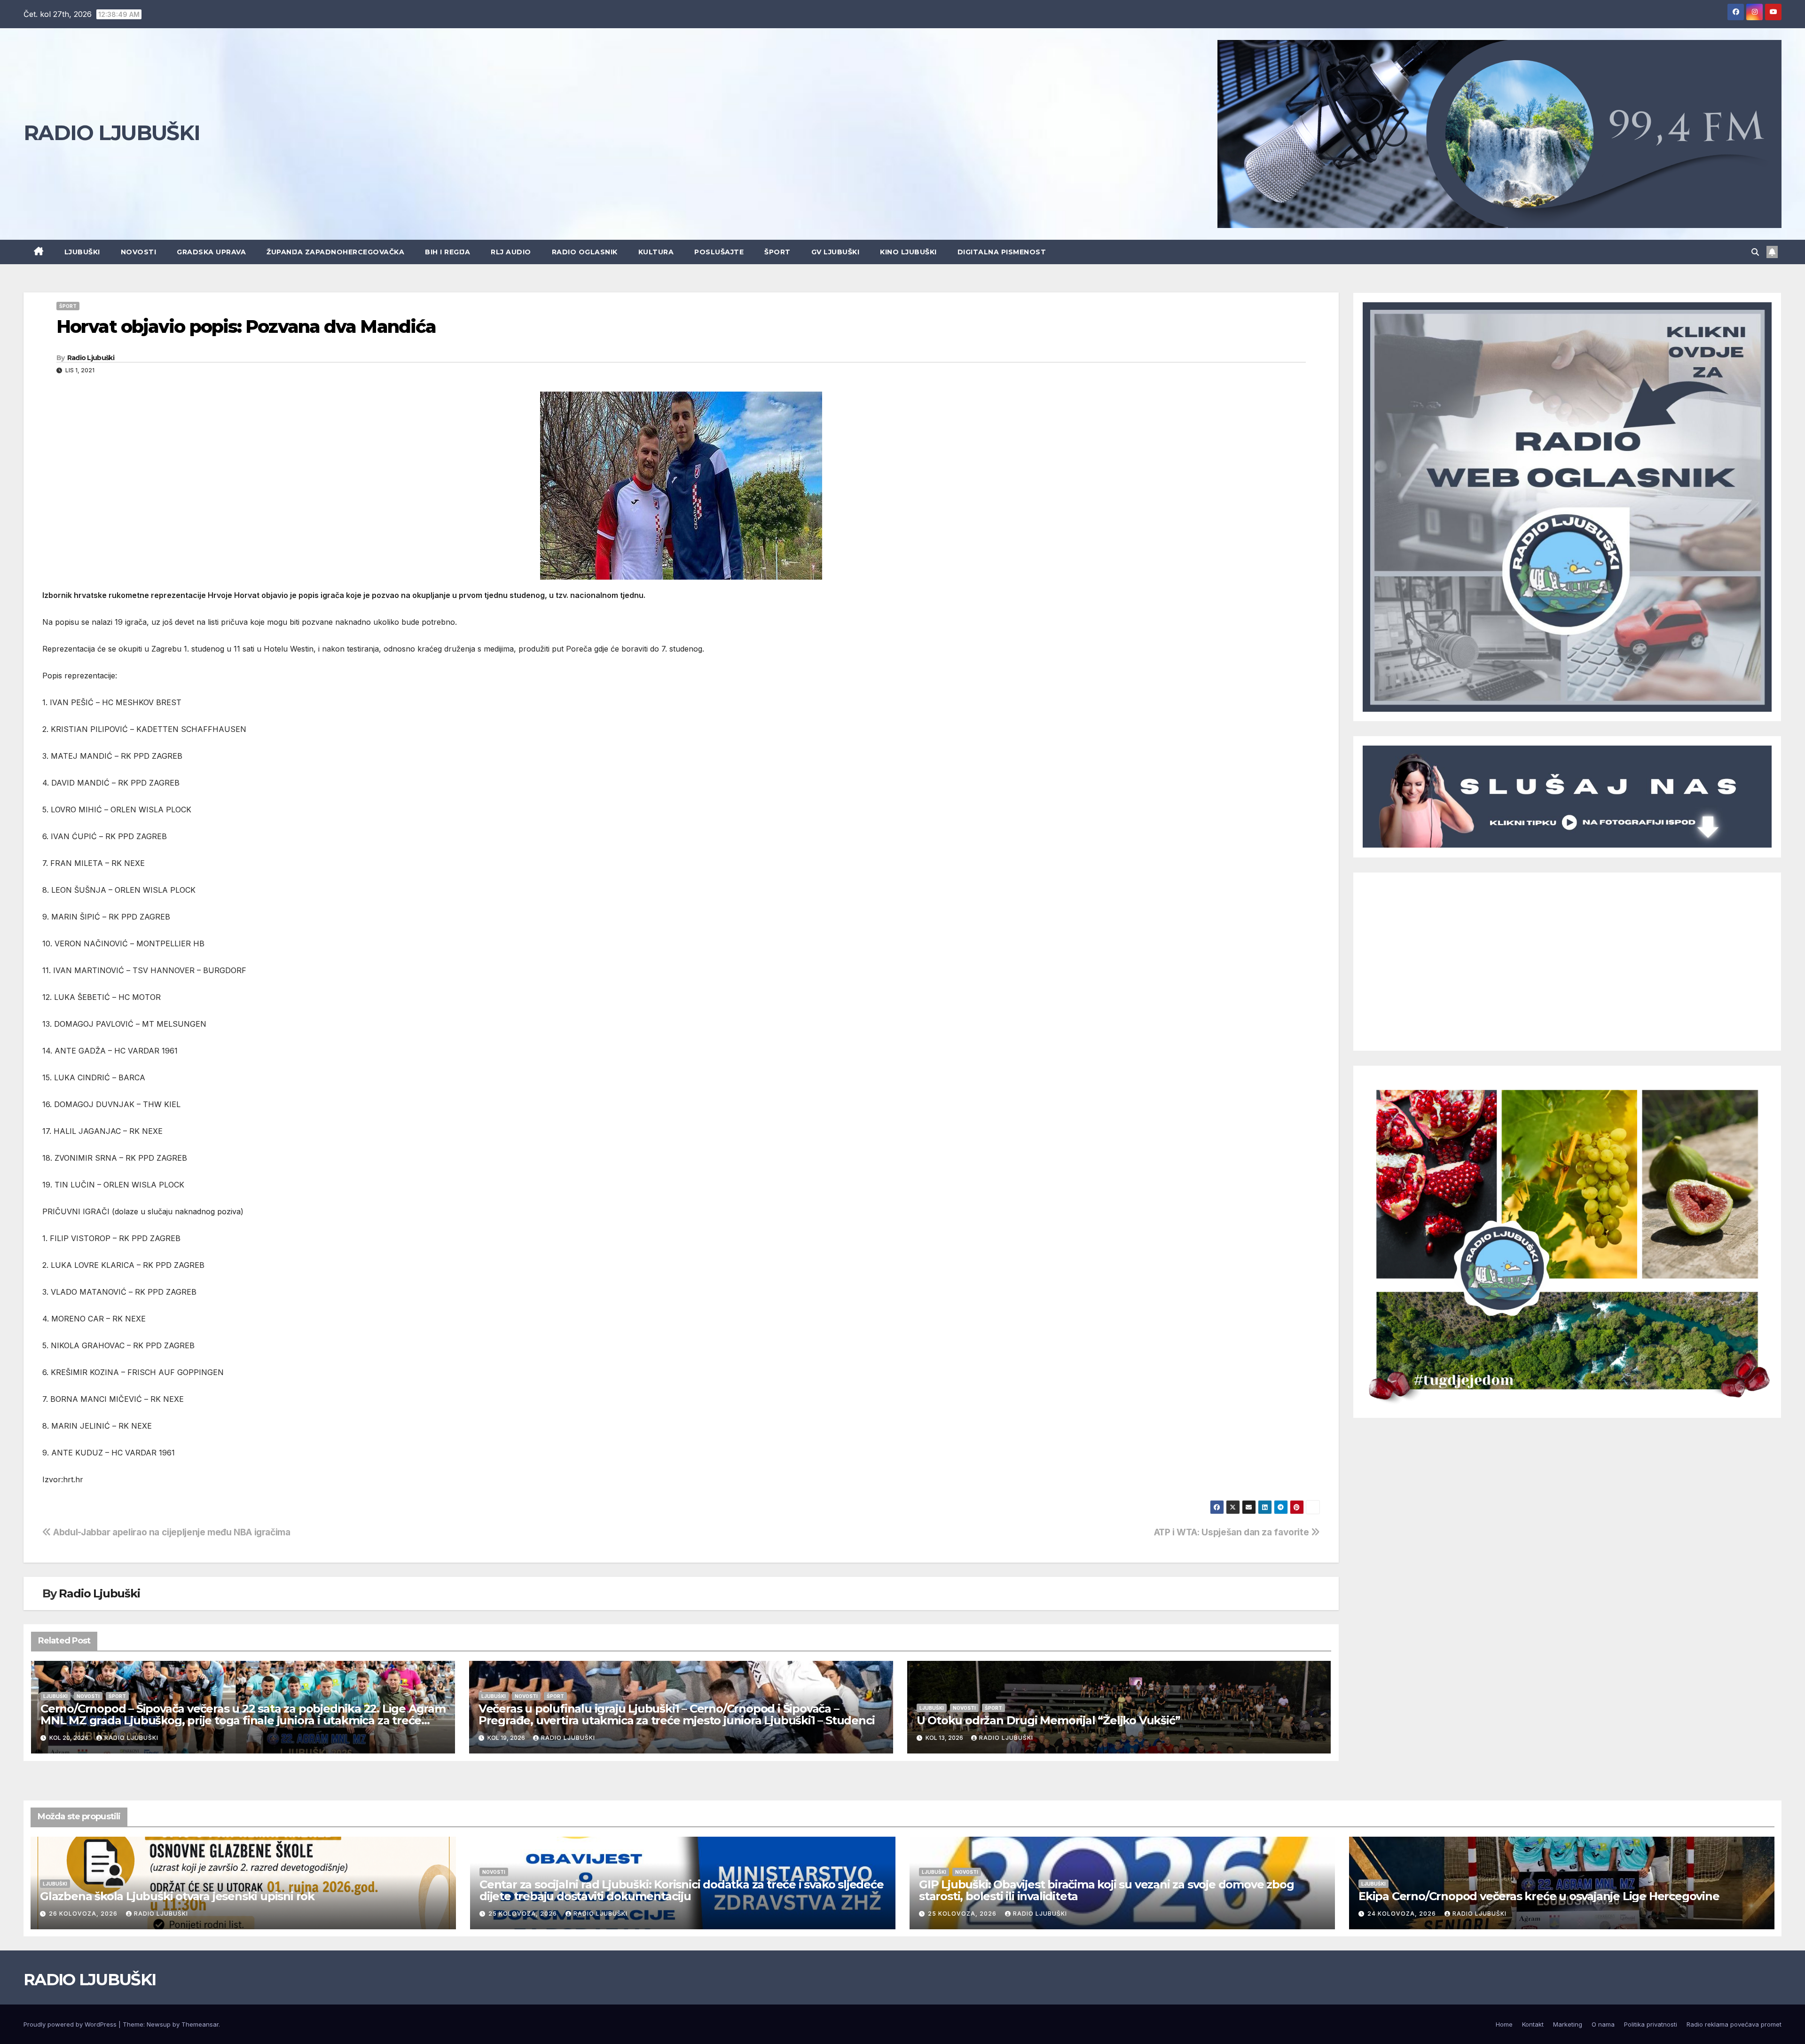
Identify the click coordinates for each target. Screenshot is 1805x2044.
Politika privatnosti (1651, 2024)
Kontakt (1533, 2024)
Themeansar (200, 2024)
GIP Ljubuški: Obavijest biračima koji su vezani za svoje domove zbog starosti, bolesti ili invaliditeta (1106, 1890)
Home (1504, 2024)
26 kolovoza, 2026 (84, 1914)
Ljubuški (82, 252)
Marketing (1568, 2024)
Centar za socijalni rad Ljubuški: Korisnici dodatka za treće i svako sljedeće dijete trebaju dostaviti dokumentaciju (682, 1890)
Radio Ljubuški (91, 358)
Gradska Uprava (211, 252)
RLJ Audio (511, 252)
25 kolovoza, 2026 (524, 1914)
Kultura (656, 252)
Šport (777, 252)
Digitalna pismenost (1002, 252)
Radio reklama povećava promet (1734, 2024)
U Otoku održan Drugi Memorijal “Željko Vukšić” (1048, 1720)
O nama (1603, 2024)
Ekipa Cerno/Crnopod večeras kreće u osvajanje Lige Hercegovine (1539, 1896)
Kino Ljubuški (908, 252)
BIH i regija (447, 252)
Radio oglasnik (585, 252)
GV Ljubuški (836, 252)
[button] (1755, 252)
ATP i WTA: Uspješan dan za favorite (1232, 1532)
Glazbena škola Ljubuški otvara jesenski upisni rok (177, 1896)
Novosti (139, 252)
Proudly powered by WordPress (71, 2024)
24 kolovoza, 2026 (1403, 1914)
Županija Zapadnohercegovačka (335, 252)
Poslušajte (719, 252)
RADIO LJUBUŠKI (112, 133)
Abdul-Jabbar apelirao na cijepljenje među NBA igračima (171, 1532)
